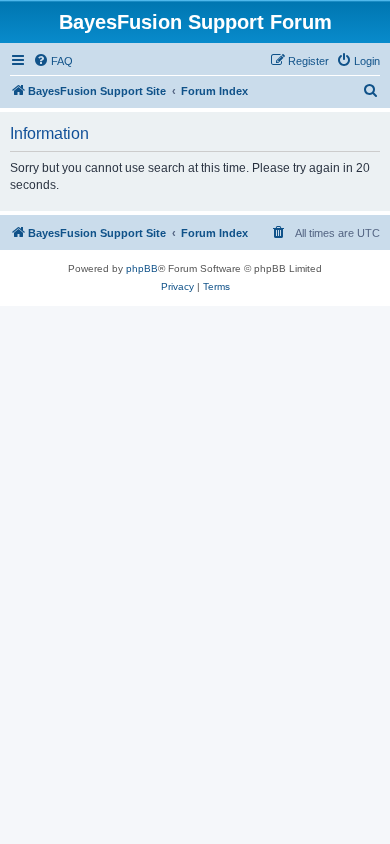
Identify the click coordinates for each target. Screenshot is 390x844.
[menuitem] (53, 61)
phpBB (142, 268)
